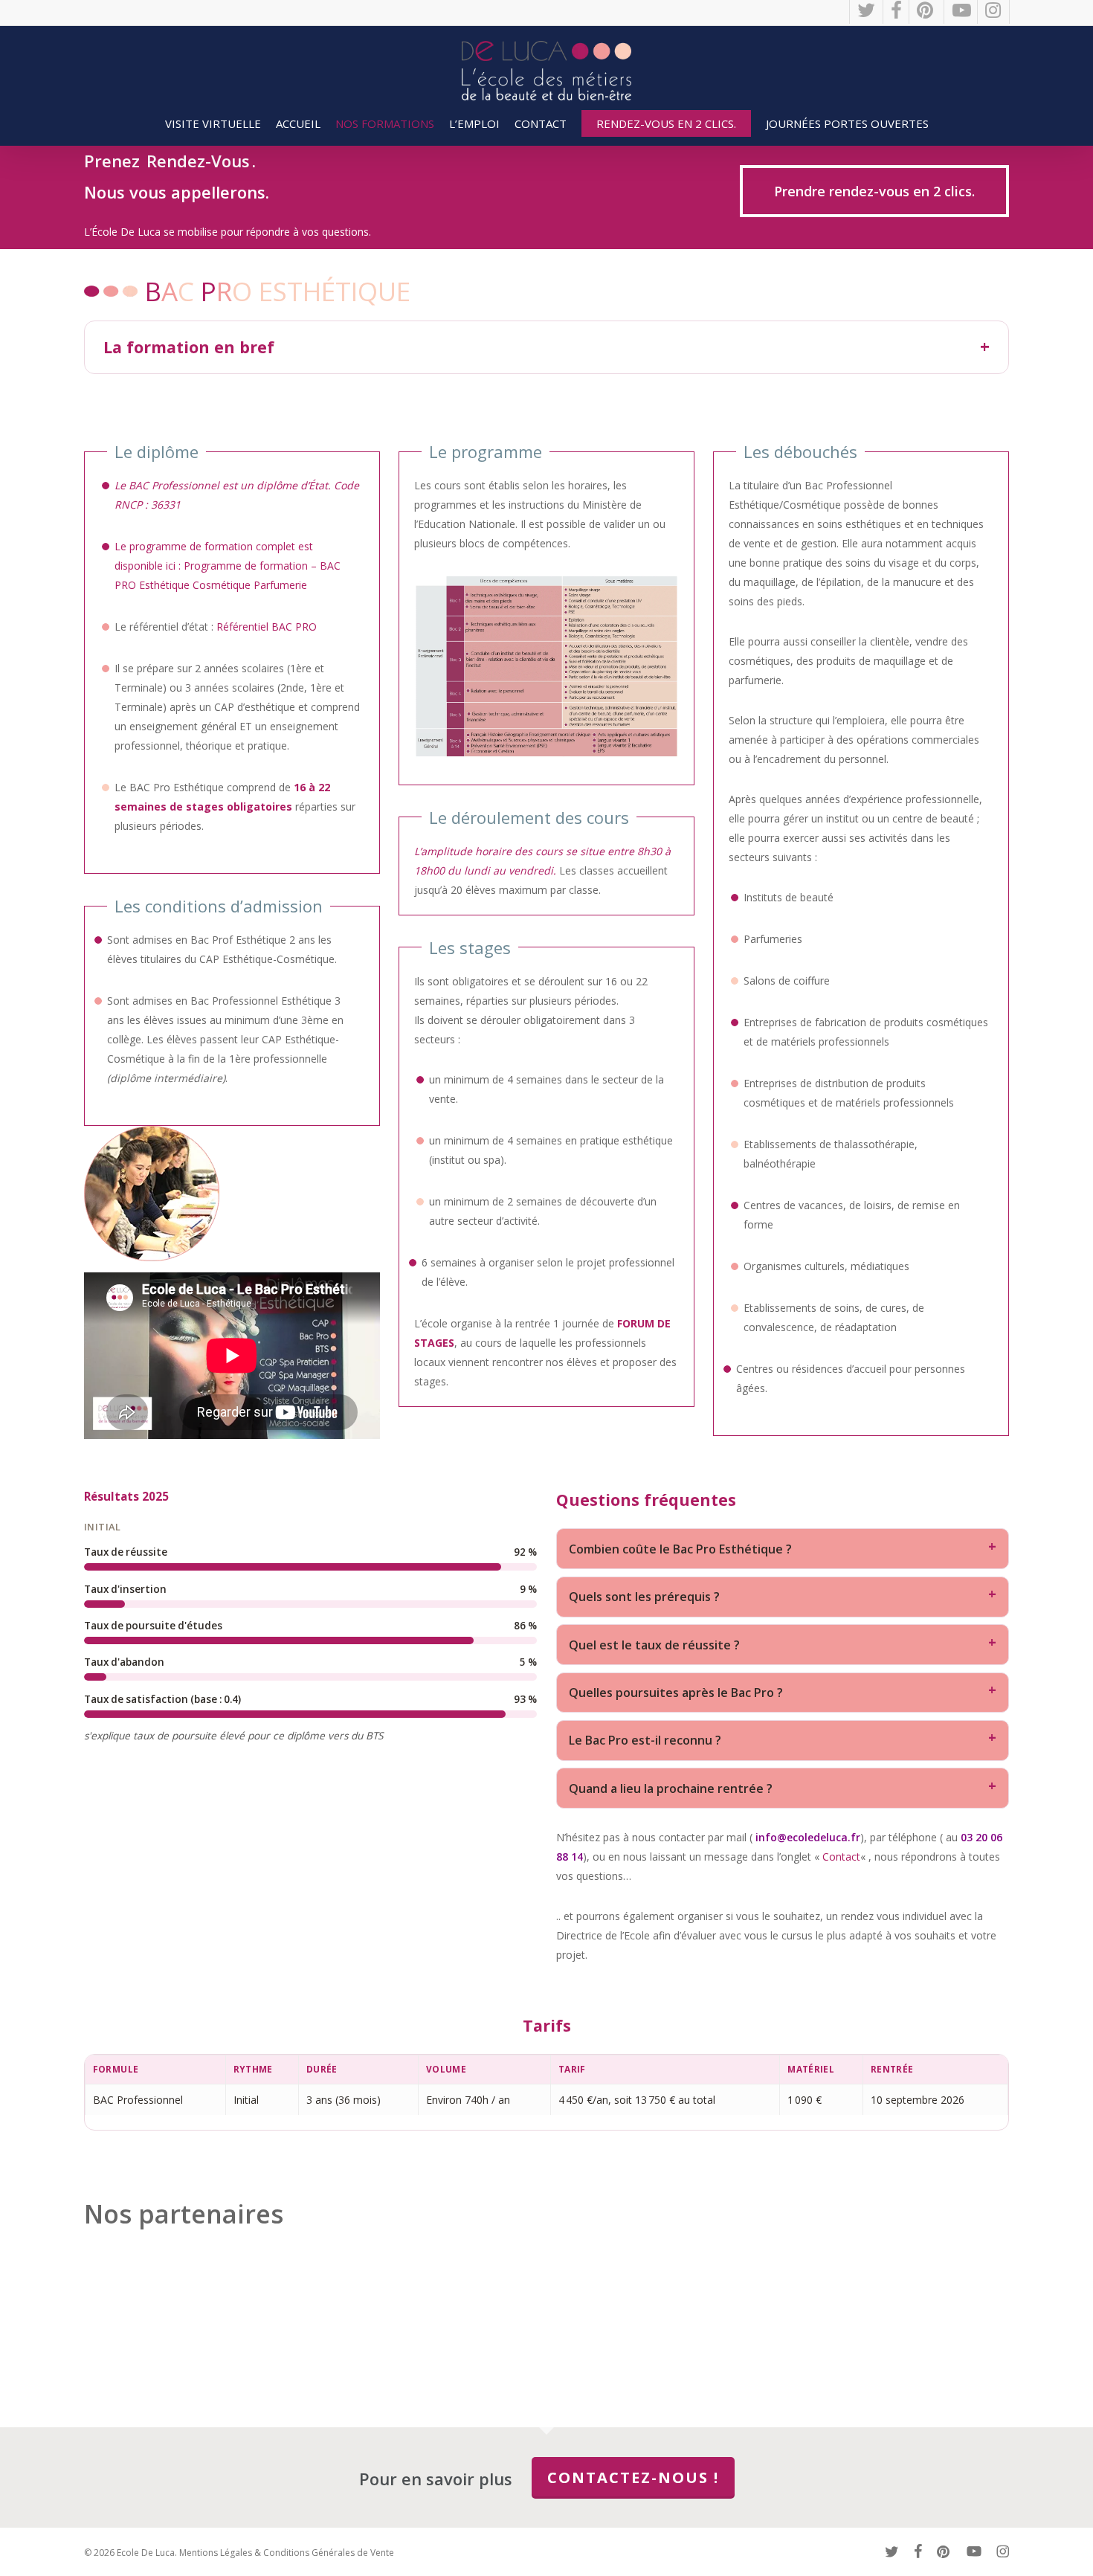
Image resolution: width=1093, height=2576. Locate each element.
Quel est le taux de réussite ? (654, 1645)
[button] (874, 191)
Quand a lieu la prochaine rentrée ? (671, 1788)
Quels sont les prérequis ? (644, 1597)
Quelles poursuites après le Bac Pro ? (676, 1693)
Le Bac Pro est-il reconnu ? (645, 1740)
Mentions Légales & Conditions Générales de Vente (287, 2553)
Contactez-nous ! (633, 2477)
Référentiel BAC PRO (267, 627)
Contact (841, 1857)
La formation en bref (189, 347)
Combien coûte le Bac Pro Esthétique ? (680, 1549)
